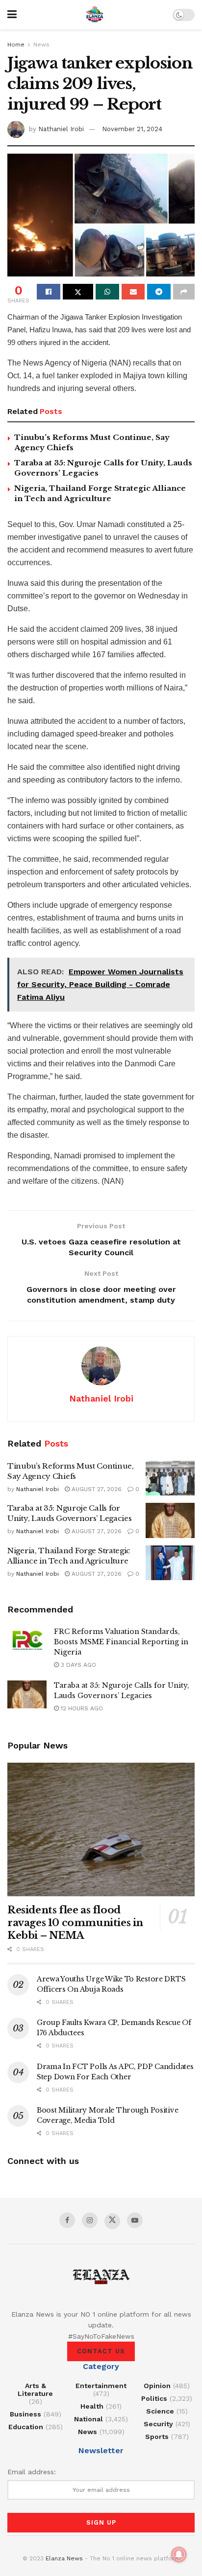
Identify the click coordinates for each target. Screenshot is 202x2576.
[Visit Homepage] (95, 15)
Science (160, 2411)
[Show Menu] (12, 15)
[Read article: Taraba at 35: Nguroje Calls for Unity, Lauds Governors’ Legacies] (170, 1520)
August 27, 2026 (96, 1489)
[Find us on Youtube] (135, 2220)
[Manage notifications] (179, 2554)
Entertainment (101, 2386)
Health (92, 2406)
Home (16, 45)
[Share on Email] (133, 292)
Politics (154, 2398)
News (41, 45)
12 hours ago (81, 1708)
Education (26, 2427)
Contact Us (101, 2351)
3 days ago (77, 1665)
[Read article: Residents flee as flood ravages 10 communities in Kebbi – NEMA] (101, 1829)
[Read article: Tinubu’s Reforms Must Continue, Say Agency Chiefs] (170, 1478)
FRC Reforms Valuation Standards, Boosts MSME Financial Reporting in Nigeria (121, 1642)
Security (158, 2424)
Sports (157, 2437)
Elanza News (64, 2558)
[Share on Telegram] (159, 292)
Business (25, 2414)
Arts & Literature (35, 2390)
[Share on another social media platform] (184, 292)
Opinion (157, 2386)
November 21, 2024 (132, 129)
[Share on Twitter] (78, 292)
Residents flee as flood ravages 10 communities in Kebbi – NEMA (75, 1923)
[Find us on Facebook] (67, 2220)
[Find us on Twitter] (112, 2221)
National (88, 2419)
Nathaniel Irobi (61, 129)
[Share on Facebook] (49, 292)
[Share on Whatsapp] (107, 292)
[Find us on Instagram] (90, 2220)
